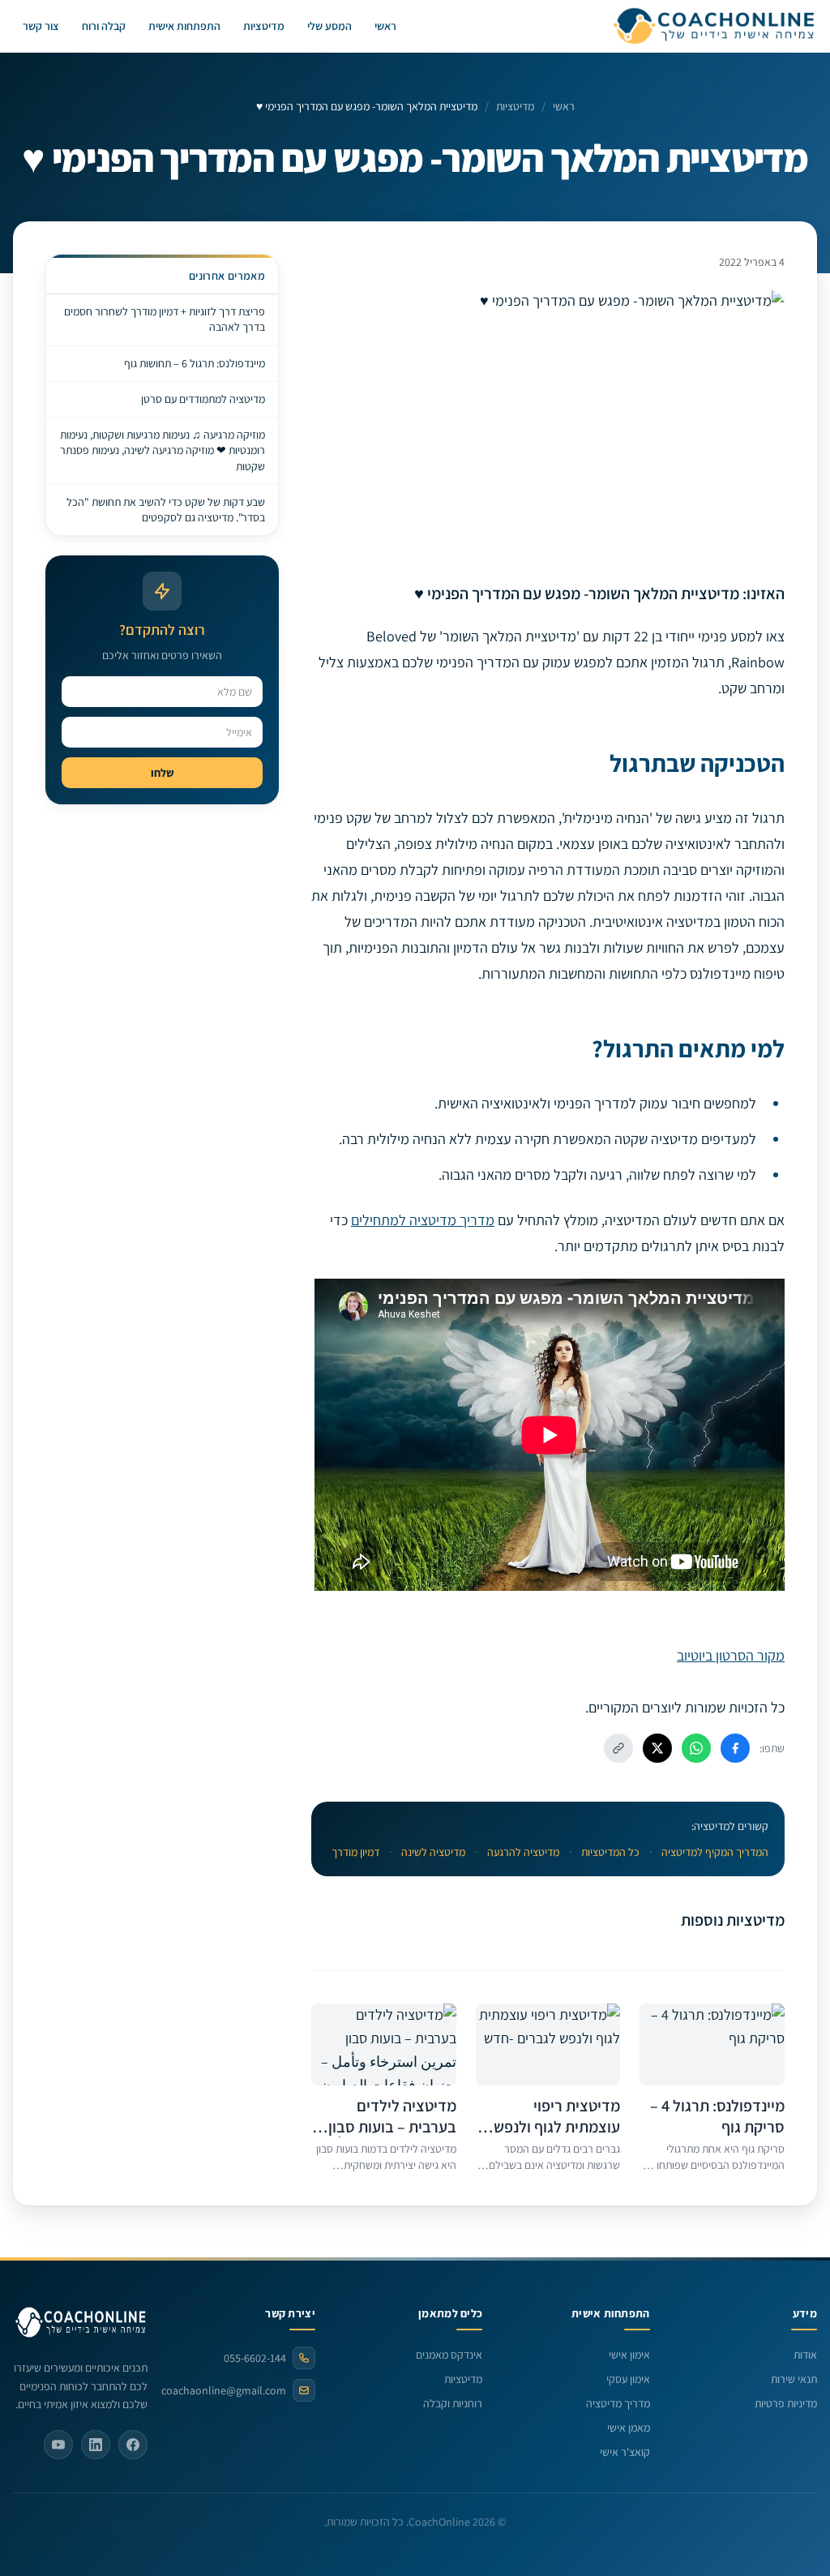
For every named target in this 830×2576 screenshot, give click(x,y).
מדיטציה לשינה (433, 1852)
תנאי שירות (794, 2379)
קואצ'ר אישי (625, 2452)
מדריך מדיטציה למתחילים (423, 1220)
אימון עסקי (628, 2379)
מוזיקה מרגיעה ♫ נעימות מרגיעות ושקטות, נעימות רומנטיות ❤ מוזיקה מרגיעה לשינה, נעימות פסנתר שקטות (163, 450)
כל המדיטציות (610, 1852)
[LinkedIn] (96, 2445)
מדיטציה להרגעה (523, 1852)
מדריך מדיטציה (618, 2403)
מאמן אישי (629, 2428)
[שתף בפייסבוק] (735, 1748)
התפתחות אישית (184, 26)
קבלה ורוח (104, 26)
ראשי (385, 26)
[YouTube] (58, 2445)
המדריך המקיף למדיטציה (715, 1852)
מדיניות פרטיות (786, 2403)
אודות (805, 2355)
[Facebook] (133, 2445)
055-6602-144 (255, 2358)
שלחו (162, 773)
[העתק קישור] (618, 1748)
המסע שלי (329, 26)
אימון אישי (629, 2355)
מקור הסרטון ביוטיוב (731, 1655)
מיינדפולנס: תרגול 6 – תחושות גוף (195, 363)
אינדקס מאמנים (449, 2355)
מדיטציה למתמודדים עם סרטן (203, 399)
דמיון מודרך (355, 1852)
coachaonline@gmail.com (233, 2390)
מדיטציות (264, 26)
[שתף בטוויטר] (657, 1748)
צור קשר (41, 26)
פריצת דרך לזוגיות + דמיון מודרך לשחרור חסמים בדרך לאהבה (165, 319)
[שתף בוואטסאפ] (696, 1748)
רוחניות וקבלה (453, 2403)
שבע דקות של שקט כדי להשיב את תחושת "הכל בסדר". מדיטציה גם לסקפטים (166, 510)
